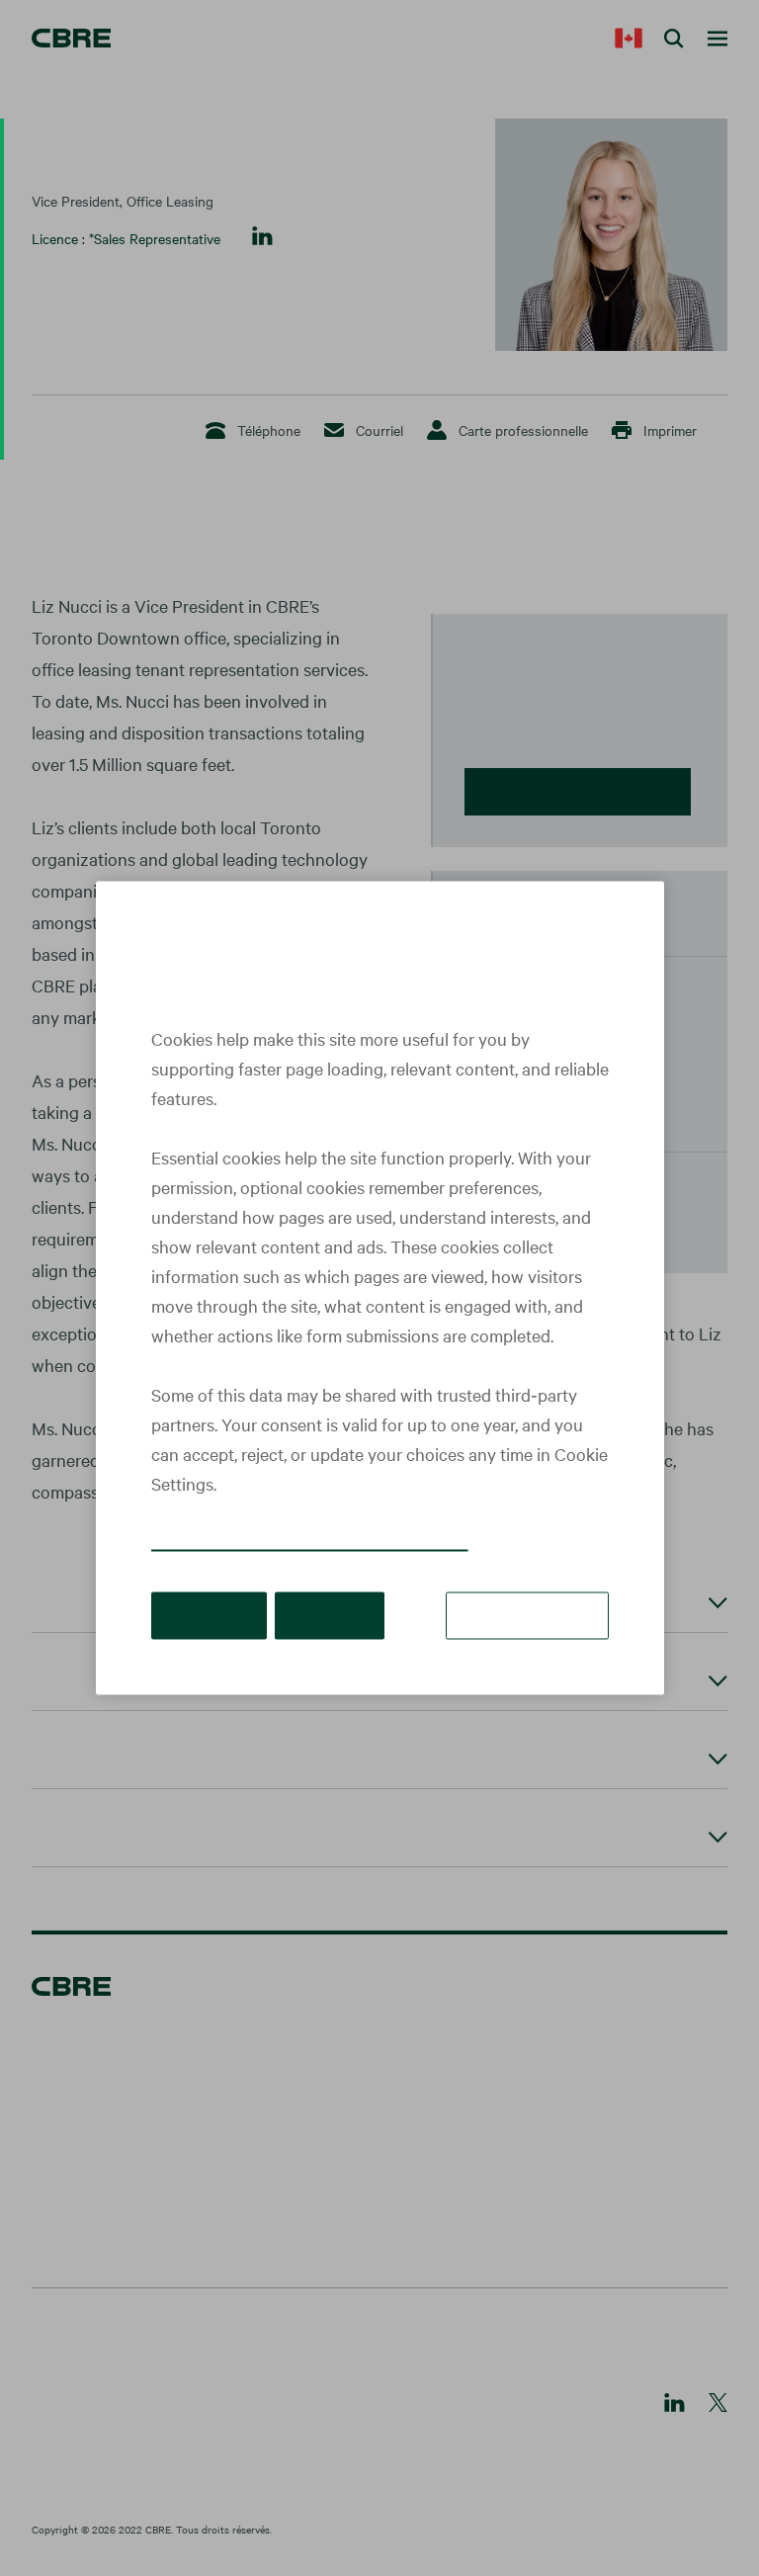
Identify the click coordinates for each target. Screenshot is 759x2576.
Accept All (209, 1615)
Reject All (330, 1615)
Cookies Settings (527, 1615)
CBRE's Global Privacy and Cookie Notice (310, 1542)
